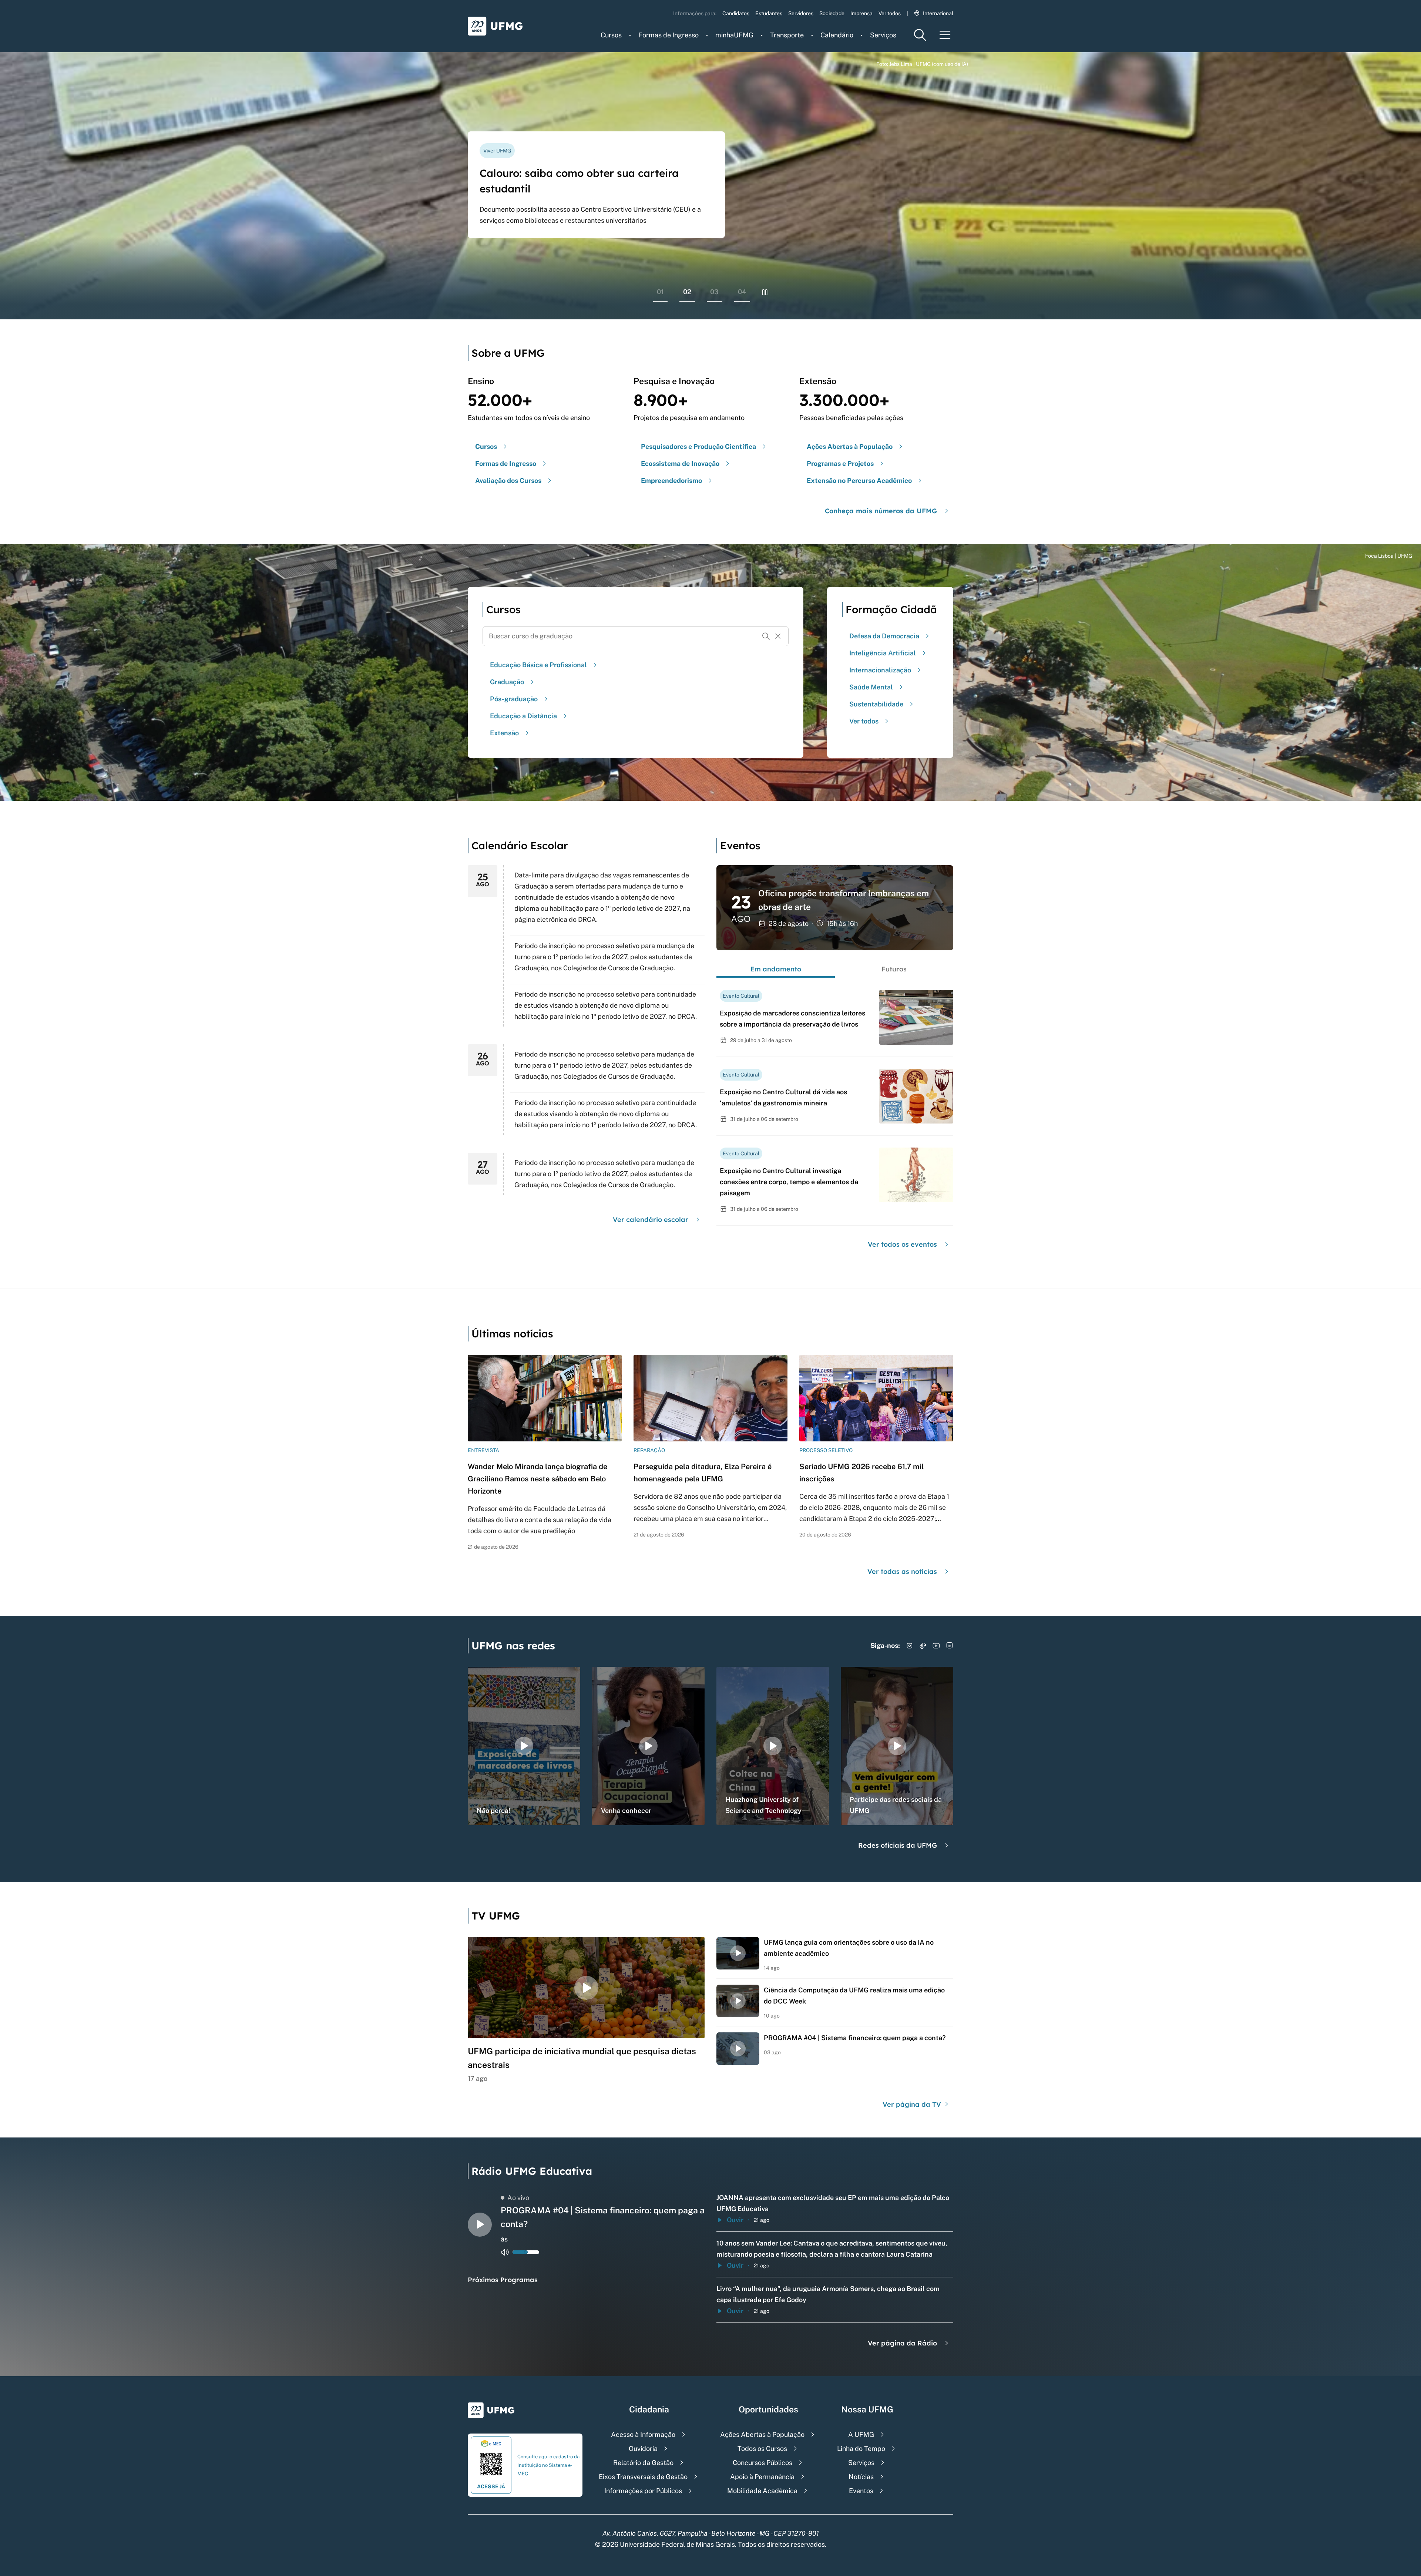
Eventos (861, 2491)
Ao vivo (518, 2198)
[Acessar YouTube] (936, 1646)
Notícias (861, 2477)
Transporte (787, 35)
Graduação (507, 682)
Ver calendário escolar (651, 1220)
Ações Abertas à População (762, 2434)
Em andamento (776, 969)
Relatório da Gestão (643, 2463)
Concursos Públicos (762, 2463)
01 (660, 292)
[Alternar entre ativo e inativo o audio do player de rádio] (505, 2252)
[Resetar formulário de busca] (778, 636)
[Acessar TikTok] (923, 1646)
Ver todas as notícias (902, 1571)
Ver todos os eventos (902, 1244)
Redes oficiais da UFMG (898, 1845)
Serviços (883, 35)
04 (742, 292)
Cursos (611, 35)
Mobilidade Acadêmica (762, 2491)
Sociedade (832, 13)
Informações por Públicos (643, 2491)
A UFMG (861, 2434)
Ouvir (735, 2220)
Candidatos (736, 13)
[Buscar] (766, 636)
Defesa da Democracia (884, 636)
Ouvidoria (643, 2449)
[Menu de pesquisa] (920, 35)
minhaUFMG (734, 35)
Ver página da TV (913, 2104)
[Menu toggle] (945, 35)
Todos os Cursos (762, 2449)
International (938, 13)
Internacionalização (880, 670)
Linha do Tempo (861, 2449)
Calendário (837, 35)
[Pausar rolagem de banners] (765, 292)
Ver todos (890, 13)
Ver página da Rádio (902, 2343)
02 (687, 292)
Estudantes (769, 13)
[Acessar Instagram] (910, 1646)
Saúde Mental (871, 687)
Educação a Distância (523, 716)
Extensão (504, 733)
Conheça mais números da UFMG (881, 511)
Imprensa (861, 13)
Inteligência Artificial (883, 653)
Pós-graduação (514, 699)
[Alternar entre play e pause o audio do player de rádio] (480, 2225)
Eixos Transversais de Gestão (643, 2477)
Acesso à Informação (643, 2434)
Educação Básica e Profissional (538, 665)
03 (714, 292)
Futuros (894, 969)
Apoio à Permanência (762, 2477)
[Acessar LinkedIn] (950, 1646)
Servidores (801, 13)
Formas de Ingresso (668, 35)
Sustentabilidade (876, 704)
